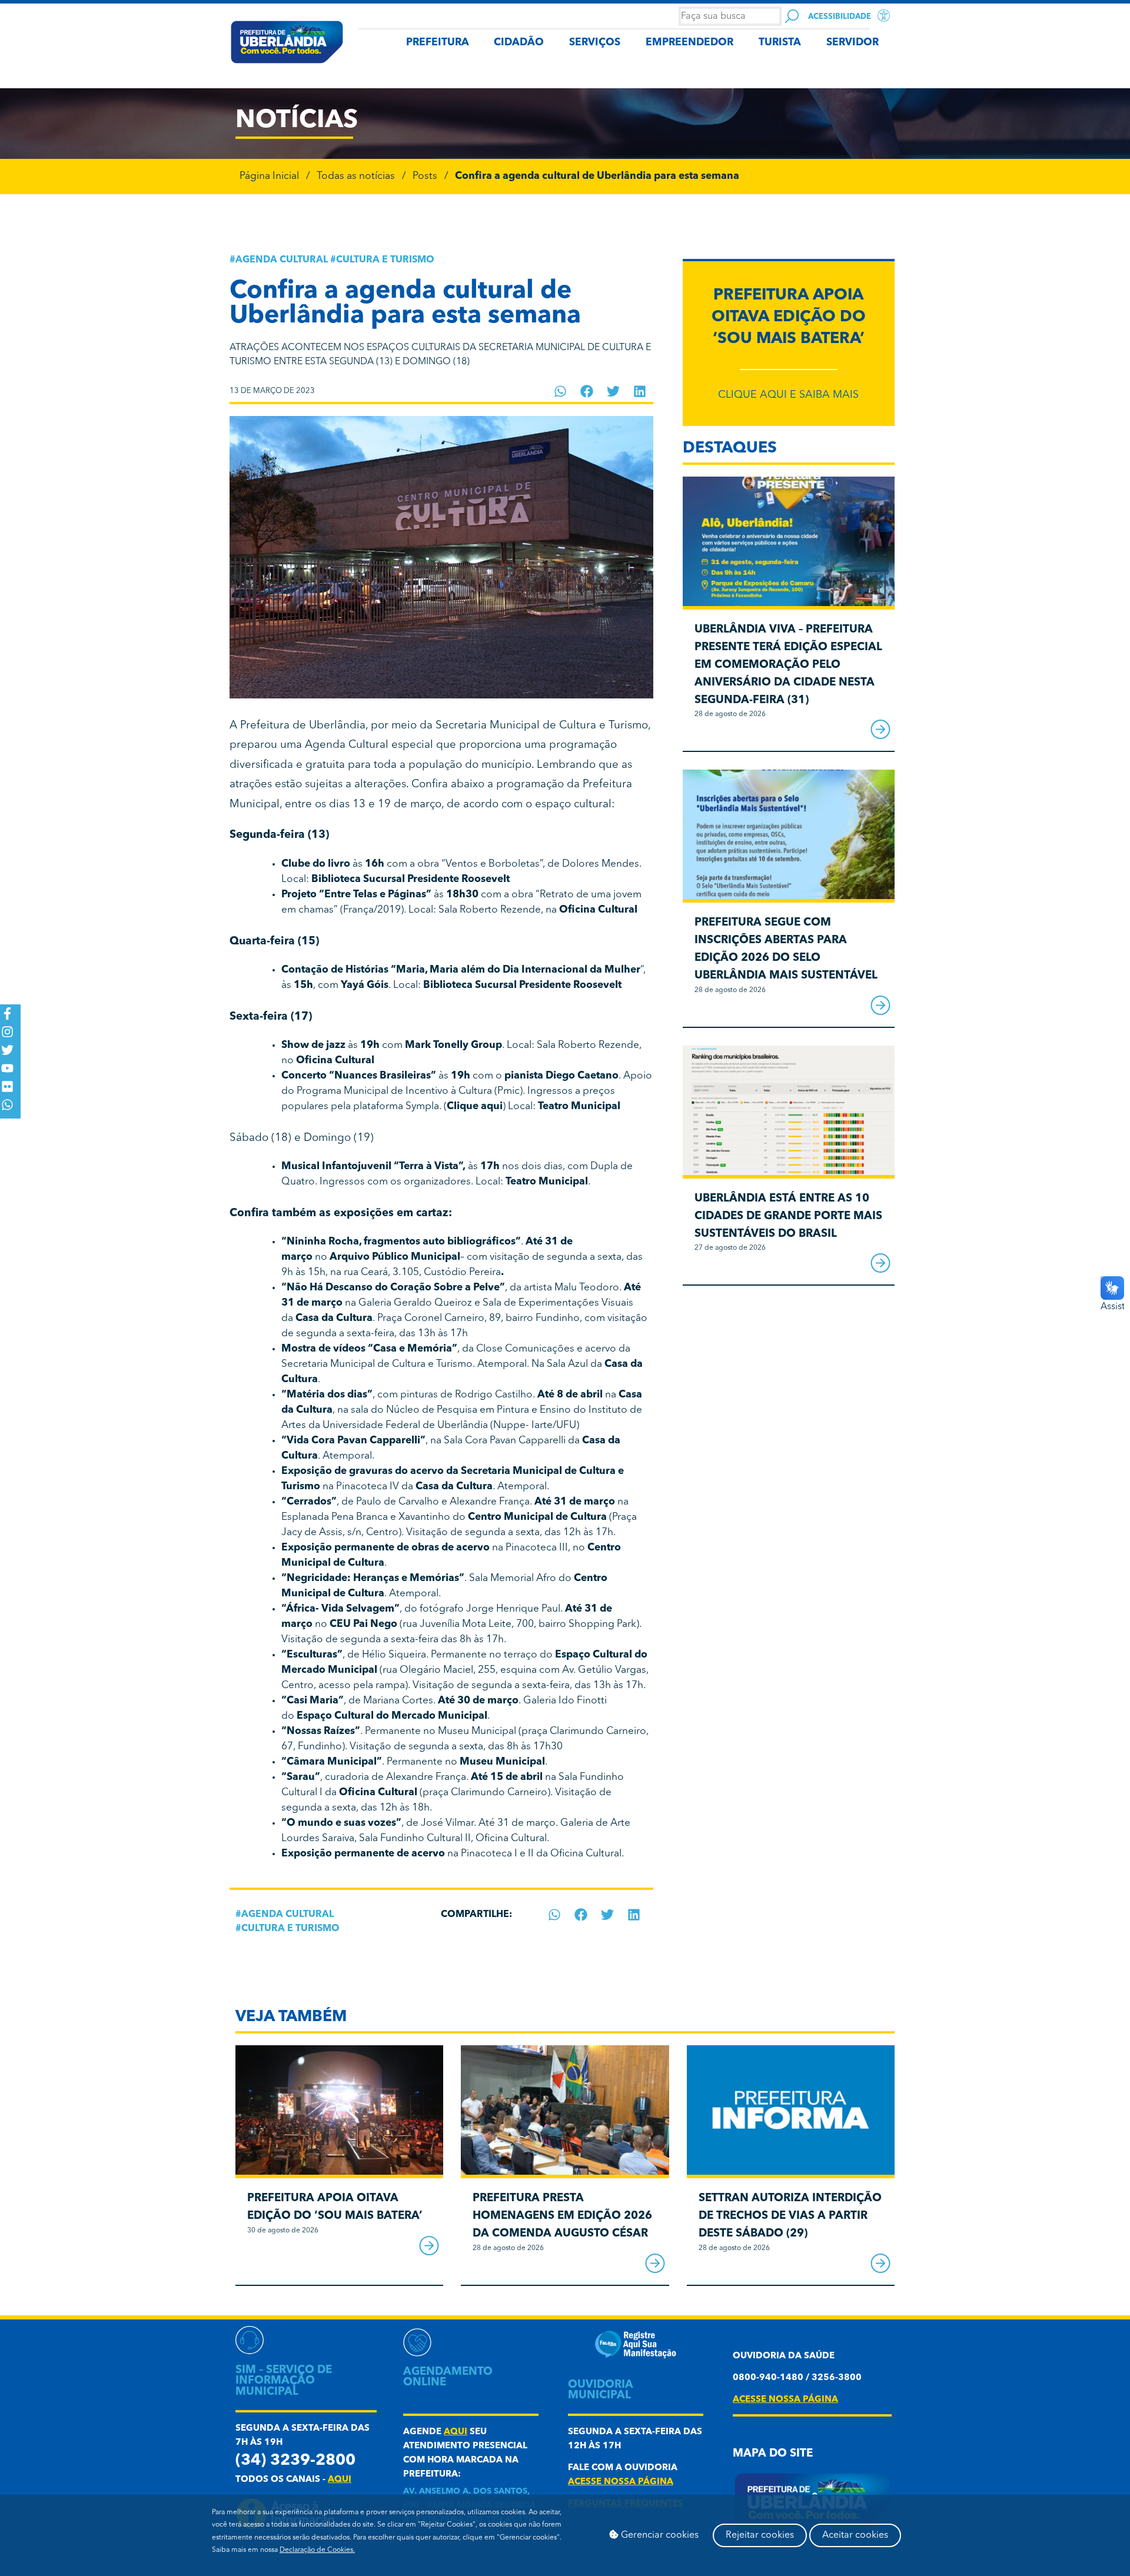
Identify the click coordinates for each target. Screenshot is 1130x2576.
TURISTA (780, 43)
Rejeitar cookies (760, 2535)
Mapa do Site (773, 2454)
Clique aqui (475, 1106)
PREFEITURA (438, 43)
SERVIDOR (853, 43)
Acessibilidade (840, 17)
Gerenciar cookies (659, 2535)
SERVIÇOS (595, 43)
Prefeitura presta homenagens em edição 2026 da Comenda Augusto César (562, 2216)
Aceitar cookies (855, 2535)
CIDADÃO (519, 43)
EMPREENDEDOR (689, 43)
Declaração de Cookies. (317, 2550)
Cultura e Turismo (385, 260)
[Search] (792, 16)
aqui (340, 2480)
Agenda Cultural (282, 260)
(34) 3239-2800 (295, 2461)
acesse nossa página (621, 2482)
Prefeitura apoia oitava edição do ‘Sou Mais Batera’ (789, 318)
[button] (561, 391)
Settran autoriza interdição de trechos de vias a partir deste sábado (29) (790, 2216)
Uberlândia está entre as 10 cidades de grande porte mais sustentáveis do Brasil (788, 1217)
